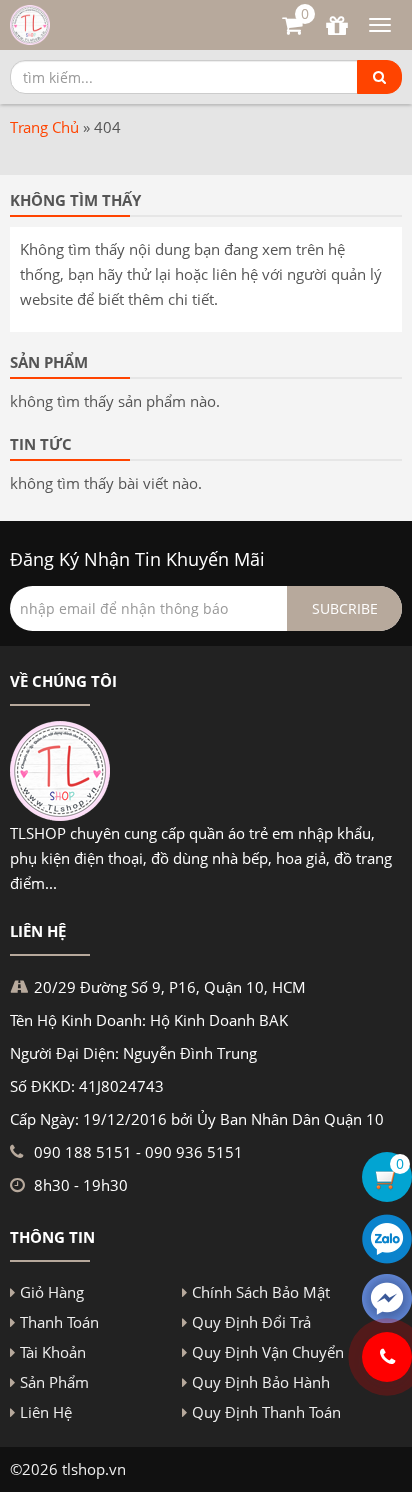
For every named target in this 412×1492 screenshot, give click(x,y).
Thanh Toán (59, 1322)
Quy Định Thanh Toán (266, 1412)
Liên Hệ (46, 1412)
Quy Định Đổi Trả (251, 1322)
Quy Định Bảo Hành (261, 1382)
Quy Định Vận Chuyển (268, 1352)
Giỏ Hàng (52, 1292)
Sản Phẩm (54, 1382)
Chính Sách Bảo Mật (261, 1292)
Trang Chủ (44, 127)
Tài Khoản (53, 1352)
